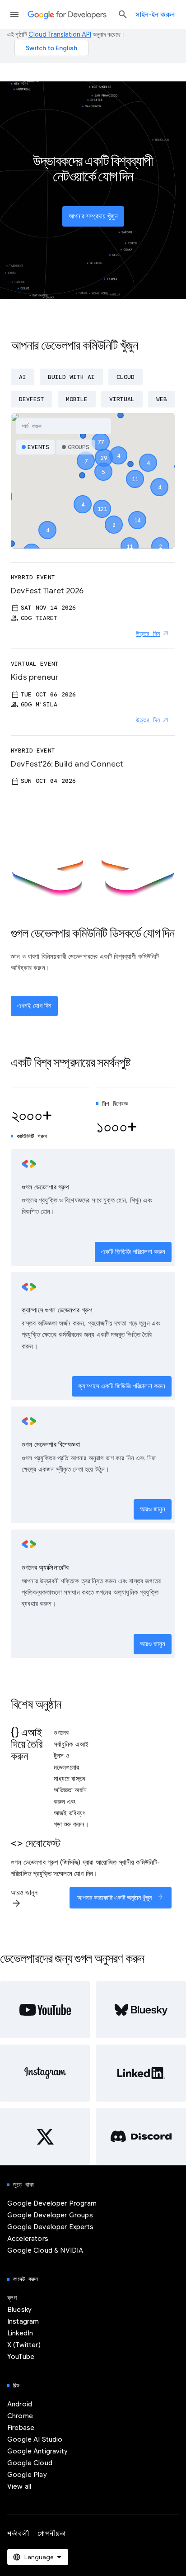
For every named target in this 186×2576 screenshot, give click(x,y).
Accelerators (28, 2239)
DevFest (32, 399)
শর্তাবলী (18, 2533)
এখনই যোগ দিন (34, 1006)
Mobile (77, 399)
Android (20, 2404)
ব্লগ (12, 2298)
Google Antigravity (37, 2451)
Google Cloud (30, 2463)
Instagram (23, 2321)
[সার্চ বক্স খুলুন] (123, 14)
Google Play (27, 2475)
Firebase (21, 2428)
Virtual (122, 399)
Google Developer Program (52, 2203)
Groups (79, 447)
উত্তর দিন (148, 634)
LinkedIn (20, 2333)
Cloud (126, 377)
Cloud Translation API (60, 34)
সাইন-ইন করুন (155, 14)
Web (162, 399)
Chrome (20, 2416)
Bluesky (19, 2310)
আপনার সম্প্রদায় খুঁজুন (93, 216)
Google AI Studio (35, 2439)
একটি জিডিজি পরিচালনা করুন (133, 1252)
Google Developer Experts (50, 2227)
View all (19, 2486)
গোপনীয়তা (52, 2533)
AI (23, 377)
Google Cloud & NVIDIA (45, 2250)
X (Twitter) (24, 2345)
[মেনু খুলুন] (14, 14)
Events (38, 447)
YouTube (21, 2357)
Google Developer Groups (50, 2215)
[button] (102, 501)
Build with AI (71, 377)
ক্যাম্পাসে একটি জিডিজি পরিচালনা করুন (122, 1386)
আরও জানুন (153, 1509)
